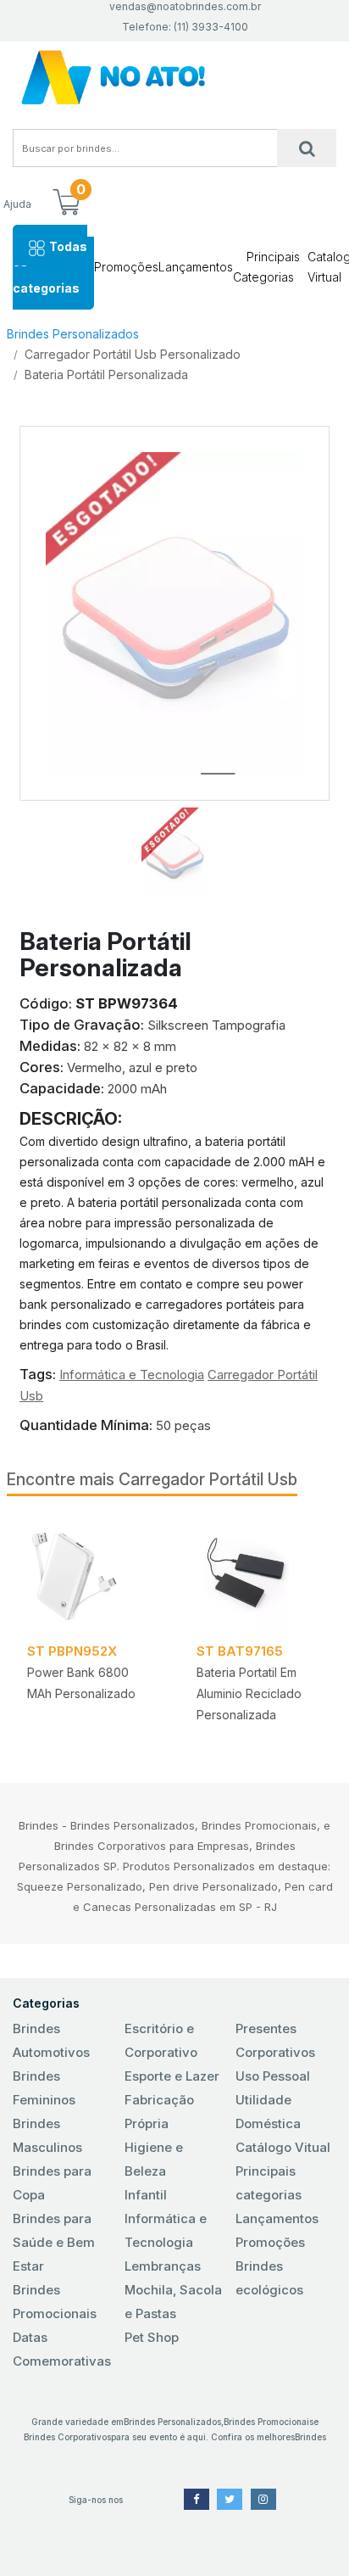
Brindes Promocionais (55, 2302)
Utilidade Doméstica (268, 2112)
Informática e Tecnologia (132, 1375)
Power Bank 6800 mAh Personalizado (81, 1683)
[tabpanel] (91, 1626)
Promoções (126, 267)
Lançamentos (196, 267)
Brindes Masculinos (47, 2135)
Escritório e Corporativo (161, 2040)
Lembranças (163, 2266)
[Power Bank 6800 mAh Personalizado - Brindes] (91, 1574)
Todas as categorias (50, 267)
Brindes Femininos (44, 2088)
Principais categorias (269, 2183)
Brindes (310, 2437)
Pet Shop (152, 2337)
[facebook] (197, 2499)
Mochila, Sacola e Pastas (173, 2302)
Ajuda (17, 204)
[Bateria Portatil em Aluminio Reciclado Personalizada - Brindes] (261, 1574)
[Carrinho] (66, 204)
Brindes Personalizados (73, 334)
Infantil (146, 2195)
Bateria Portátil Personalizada (106, 374)
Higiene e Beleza (154, 2159)
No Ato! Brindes (174, 78)
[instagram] (263, 2499)
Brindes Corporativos (67, 2437)
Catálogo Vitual (283, 2147)
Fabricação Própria (159, 2112)
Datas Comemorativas (62, 2349)
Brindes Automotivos (51, 2040)
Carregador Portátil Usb (208, 1479)
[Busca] (307, 148)
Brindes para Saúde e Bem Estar (54, 2242)
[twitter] (230, 2499)
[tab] (174, 847)
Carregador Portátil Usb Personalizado (133, 354)
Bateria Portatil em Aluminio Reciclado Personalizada (249, 1693)
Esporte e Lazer (172, 2076)
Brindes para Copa (52, 2183)
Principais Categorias (266, 267)
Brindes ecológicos (269, 2278)
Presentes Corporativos (275, 2040)
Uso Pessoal (273, 2076)
